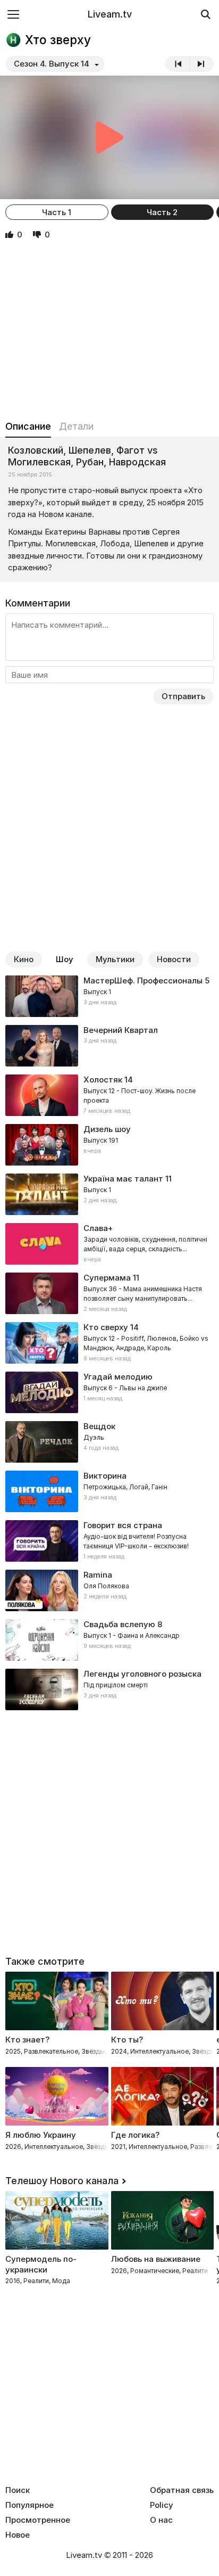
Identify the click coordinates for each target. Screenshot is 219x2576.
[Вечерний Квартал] (109, 1046)
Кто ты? (127, 2040)
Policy (162, 2505)
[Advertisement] (109, 331)
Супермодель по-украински (41, 2264)
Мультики (115, 959)
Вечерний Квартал (121, 1030)
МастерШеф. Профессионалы (143, 981)
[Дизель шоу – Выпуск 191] (109, 1145)
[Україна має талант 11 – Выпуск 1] (109, 1194)
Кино (24, 959)
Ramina (98, 1575)
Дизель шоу (107, 1129)
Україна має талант (123, 1179)
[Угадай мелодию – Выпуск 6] (109, 1392)
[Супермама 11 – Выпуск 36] (109, 1293)
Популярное (30, 2505)
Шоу (65, 959)
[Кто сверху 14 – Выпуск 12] (109, 1343)
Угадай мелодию (118, 1377)
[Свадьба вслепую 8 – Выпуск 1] (109, 1640)
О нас (161, 2520)
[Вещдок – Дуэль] (109, 1442)
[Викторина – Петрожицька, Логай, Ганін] (109, 1491)
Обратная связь (182, 2490)
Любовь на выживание (156, 2259)
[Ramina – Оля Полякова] (109, 1590)
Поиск (18, 2490)
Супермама (107, 1278)
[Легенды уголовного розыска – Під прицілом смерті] (109, 1689)
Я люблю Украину (41, 2135)
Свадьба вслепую (119, 1624)
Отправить (183, 696)
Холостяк (103, 1080)
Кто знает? (27, 2040)
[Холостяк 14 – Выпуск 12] (109, 1095)
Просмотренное (38, 2520)
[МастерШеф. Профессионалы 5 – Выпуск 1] (109, 996)
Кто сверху (106, 1327)
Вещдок (99, 1426)
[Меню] (13, 14)
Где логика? (135, 2135)
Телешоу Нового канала (62, 2181)
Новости (174, 959)
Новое (18, 2535)
